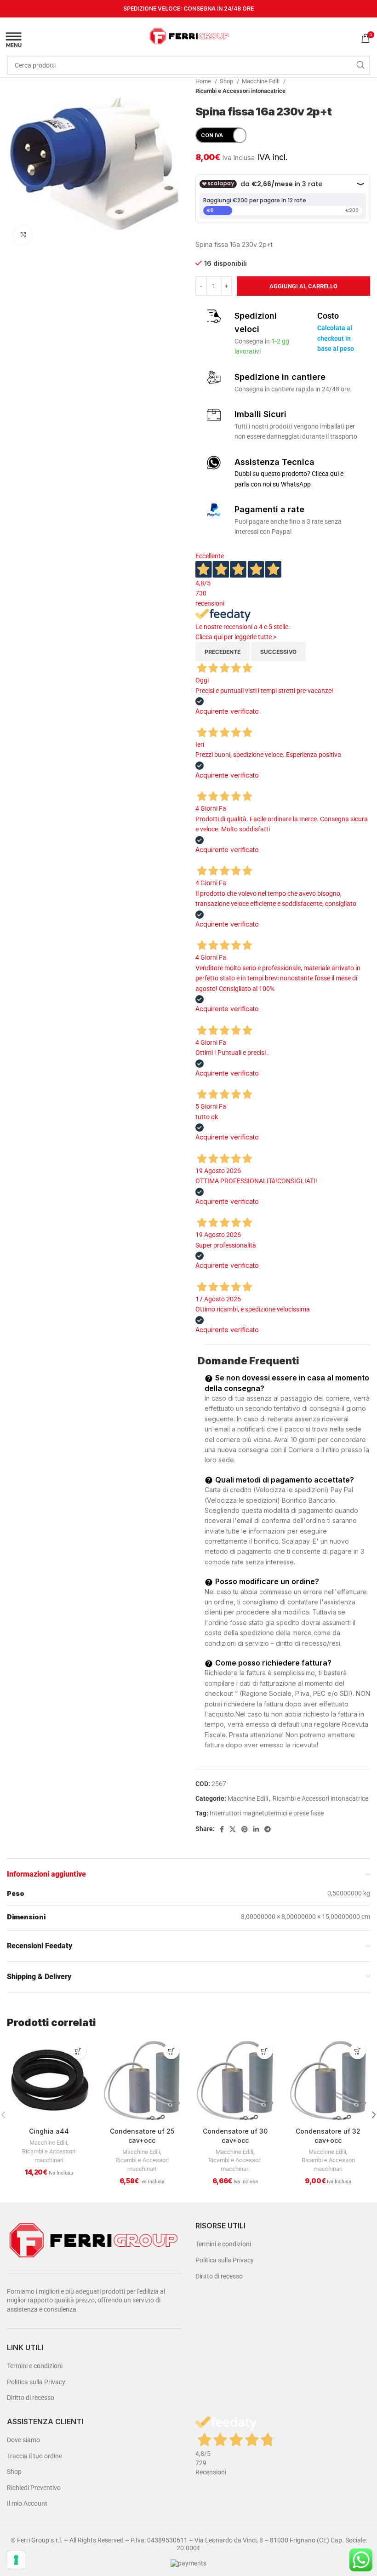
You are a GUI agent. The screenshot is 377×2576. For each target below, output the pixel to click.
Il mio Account (27, 2503)
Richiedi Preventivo (34, 2488)
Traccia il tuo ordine (34, 2456)
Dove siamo (23, 2440)
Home (204, 81)
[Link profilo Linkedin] (256, 1829)
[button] (78, 2051)
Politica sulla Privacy (36, 2382)
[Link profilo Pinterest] (245, 1829)
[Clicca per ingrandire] (23, 235)
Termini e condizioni (35, 2366)
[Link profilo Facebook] (222, 1829)
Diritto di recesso (31, 2398)
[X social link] (233, 1829)
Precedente (223, 652)
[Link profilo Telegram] (268, 1829)
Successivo (278, 652)
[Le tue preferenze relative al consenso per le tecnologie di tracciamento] (16, 2560)
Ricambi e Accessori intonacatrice (240, 91)
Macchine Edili (261, 81)
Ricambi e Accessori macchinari (49, 2156)
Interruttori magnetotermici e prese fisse (267, 1813)
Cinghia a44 (49, 2131)
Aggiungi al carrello (303, 286)
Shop (227, 81)
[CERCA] (360, 65)
